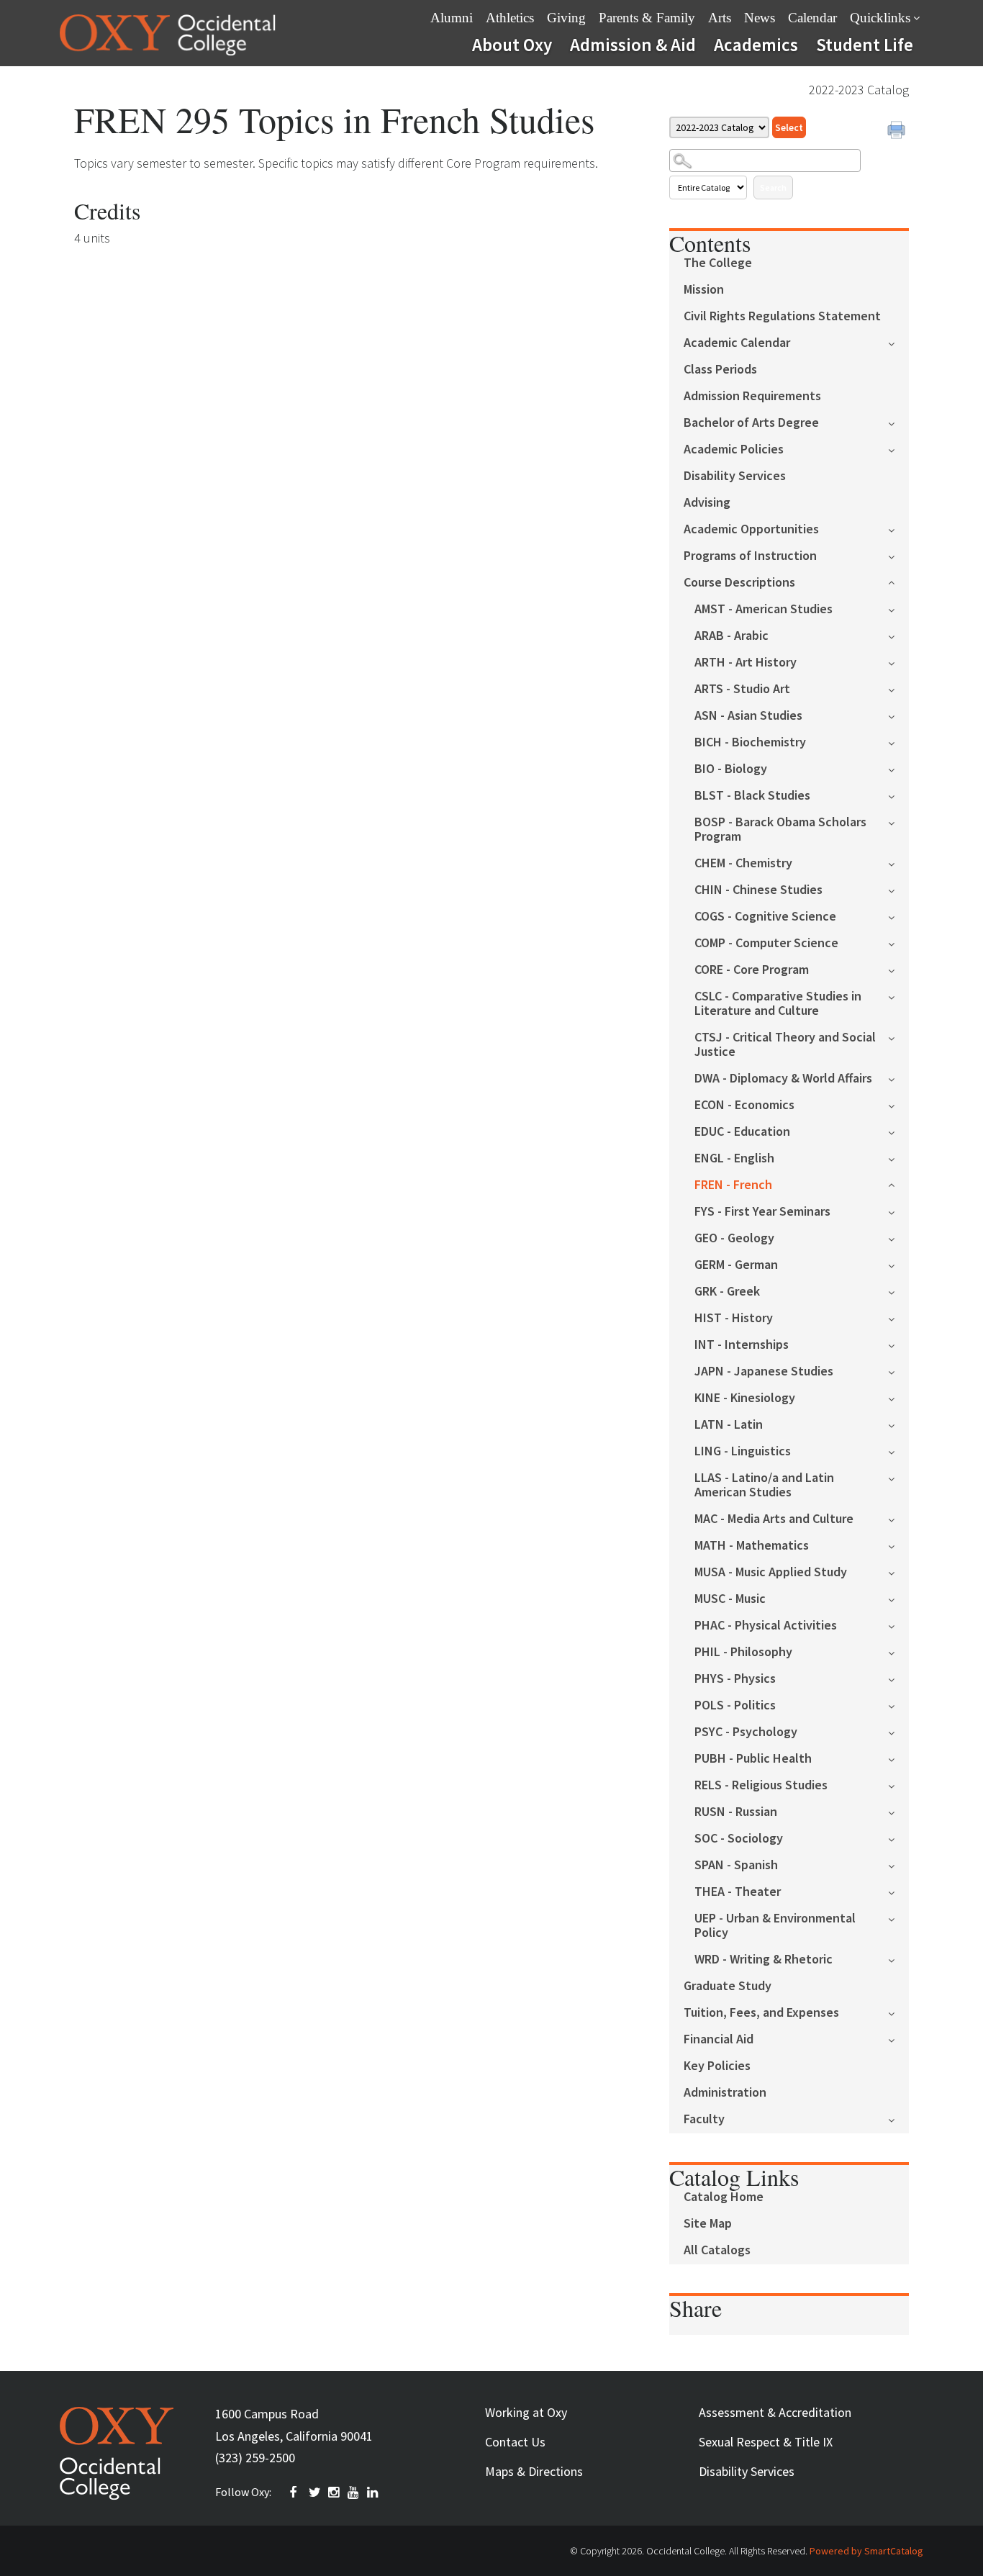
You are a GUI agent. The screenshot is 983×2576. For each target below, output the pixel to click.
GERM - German (736, 1265)
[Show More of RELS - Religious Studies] (898, 1785)
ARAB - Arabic (731, 636)
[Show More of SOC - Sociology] (898, 1838)
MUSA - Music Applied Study (771, 1572)
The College (718, 263)
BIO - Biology (731, 769)
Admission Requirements (752, 396)
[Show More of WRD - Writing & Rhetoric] (898, 1959)
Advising (707, 503)
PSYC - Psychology (746, 1732)
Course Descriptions (739, 583)
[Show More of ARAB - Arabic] (898, 635)
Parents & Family (647, 18)
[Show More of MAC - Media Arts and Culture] (898, 1518)
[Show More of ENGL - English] (898, 1158)
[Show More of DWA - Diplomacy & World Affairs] (898, 1078)
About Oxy (512, 45)
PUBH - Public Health (753, 1759)
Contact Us (515, 2442)
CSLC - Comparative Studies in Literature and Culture (778, 1004)
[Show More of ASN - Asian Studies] (898, 715)
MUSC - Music (730, 1599)
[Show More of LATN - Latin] (898, 1424)
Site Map (708, 2224)
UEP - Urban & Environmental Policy (775, 1926)
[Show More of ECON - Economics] (898, 1104)
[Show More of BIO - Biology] (898, 768)
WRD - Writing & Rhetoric (764, 1960)
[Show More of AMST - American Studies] (898, 609)
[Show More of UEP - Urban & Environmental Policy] (898, 1918)
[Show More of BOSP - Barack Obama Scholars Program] (898, 822)
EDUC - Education (742, 1132)
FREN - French (733, 1185)
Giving (566, 18)
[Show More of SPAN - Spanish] (898, 1865)
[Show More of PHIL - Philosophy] (898, 1651)
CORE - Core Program (752, 970)
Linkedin (373, 2493)
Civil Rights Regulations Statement (782, 316)
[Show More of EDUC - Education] (898, 1131)
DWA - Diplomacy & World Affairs (783, 1079)
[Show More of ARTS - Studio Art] (898, 688)
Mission (704, 290)
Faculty (704, 2119)
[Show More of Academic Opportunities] (898, 529)
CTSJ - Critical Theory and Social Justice (785, 1045)
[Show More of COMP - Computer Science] (898, 943)
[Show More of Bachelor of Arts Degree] (898, 422)
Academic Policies (734, 449)
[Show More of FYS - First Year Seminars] (898, 1211)
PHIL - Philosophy (743, 1652)
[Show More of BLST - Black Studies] (898, 795)
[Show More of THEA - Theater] (898, 1891)
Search (773, 187)
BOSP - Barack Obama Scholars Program (780, 830)
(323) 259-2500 (255, 2458)
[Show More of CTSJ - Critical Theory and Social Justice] (898, 1037)
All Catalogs (717, 2250)
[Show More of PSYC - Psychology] (898, 1731)
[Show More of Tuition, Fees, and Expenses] (898, 2012)
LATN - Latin (729, 1425)
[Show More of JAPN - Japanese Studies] (898, 1371)
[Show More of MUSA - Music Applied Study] (898, 1572)
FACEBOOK (296, 2493)
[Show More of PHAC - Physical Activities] (898, 1625)
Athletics (510, 18)
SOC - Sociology (739, 1839)
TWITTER (315, 2493)
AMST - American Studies (764, 609)
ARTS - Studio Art (742, 689)
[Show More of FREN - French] (898, 1184)
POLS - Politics (735, 1705)
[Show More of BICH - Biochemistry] (898, 742)
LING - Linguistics (743, 1451)
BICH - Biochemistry (750, 742)
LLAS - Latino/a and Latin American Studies (764, 1485)
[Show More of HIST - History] (898, 1318)
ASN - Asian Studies (748, 716)
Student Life (865, 45)
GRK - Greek (727, 1292)
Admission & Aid (633, 45)
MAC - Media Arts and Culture (774, 1519)
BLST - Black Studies (752, 796)
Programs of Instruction (750, 556)
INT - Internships (742, 1345)
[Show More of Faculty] (898, 2119)
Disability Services (735, 476)
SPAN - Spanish (736, 1865)
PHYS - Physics (735, 1679)
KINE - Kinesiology (745, 1398)
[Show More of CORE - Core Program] (898, 969)
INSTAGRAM (335, 2493)
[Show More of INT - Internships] (898, 1344)
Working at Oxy (526, 2412)
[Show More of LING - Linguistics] (898, 1451)
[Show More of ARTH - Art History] (898, 662)
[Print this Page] (898, 132)
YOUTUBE (354, 2493)
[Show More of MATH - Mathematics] (898, 1545)
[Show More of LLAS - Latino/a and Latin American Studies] (898, 1477)
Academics (756, 45)
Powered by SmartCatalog (866, 2551)
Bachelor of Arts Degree (751, 423)
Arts (720, 18)
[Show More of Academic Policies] (898, 449)
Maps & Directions (534, 2471)
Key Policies (717, 2066)
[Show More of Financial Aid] (898, 2039)
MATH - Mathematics (752, 1546)
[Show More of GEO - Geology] (898, 1238)
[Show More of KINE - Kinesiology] (898, 1397)
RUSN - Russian (736, 1812)
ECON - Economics (744, 1105)
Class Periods (720, 370)
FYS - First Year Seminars (762, 1212)
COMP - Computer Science (766, 943)
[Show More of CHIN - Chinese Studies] (898, 889)
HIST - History (734, 1318)
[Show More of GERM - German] (898, 1264)
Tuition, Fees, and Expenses (761, 2013)
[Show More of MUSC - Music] (898, 1598)
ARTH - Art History (746, 663)
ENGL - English (734, 1158)
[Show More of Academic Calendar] (898, 342)
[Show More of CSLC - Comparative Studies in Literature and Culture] (898, 996)
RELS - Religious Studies (761, 1785)
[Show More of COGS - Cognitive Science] (898, 916)
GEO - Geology (734, 1238)
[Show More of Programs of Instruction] (898, 555)
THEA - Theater (738, 1892)
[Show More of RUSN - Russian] (898, 1811)
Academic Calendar (737, 343)
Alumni (452, 18)
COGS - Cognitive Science (765, 917)
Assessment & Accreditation (775, 2412)
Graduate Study (728, 1986)
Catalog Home (724, 2197)
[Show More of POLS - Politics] (898, 1705)
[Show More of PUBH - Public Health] (898, 1758)
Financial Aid (719, 2039)
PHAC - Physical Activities (766, 1626)
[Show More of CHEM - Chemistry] (898, 863)
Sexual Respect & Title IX (766, 2442)
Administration (725, 2093)
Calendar (812, 18)
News (760, 18)
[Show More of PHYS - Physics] (898, 1678)
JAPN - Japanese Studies (764, 1371)
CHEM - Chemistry (743, 863)
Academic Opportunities (751, 529)
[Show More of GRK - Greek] (898, 1291)
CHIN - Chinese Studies (758, 890)
